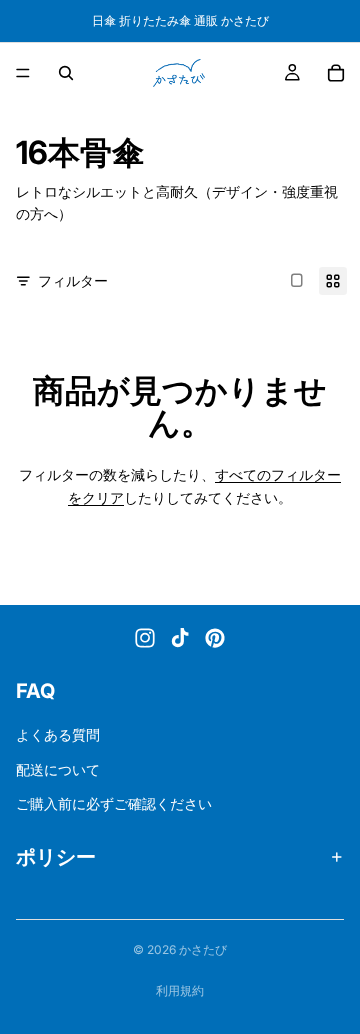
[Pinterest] (215, 638)
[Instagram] (145, 638)
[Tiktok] (180, 638)
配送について (58, 769)
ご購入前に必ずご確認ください (114, 803)
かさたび (203, 949)
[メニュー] (23, 73)
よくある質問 (58, 735)
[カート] (336, 73)
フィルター (73, 280)
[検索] (66, 73)
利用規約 (180, 990)
